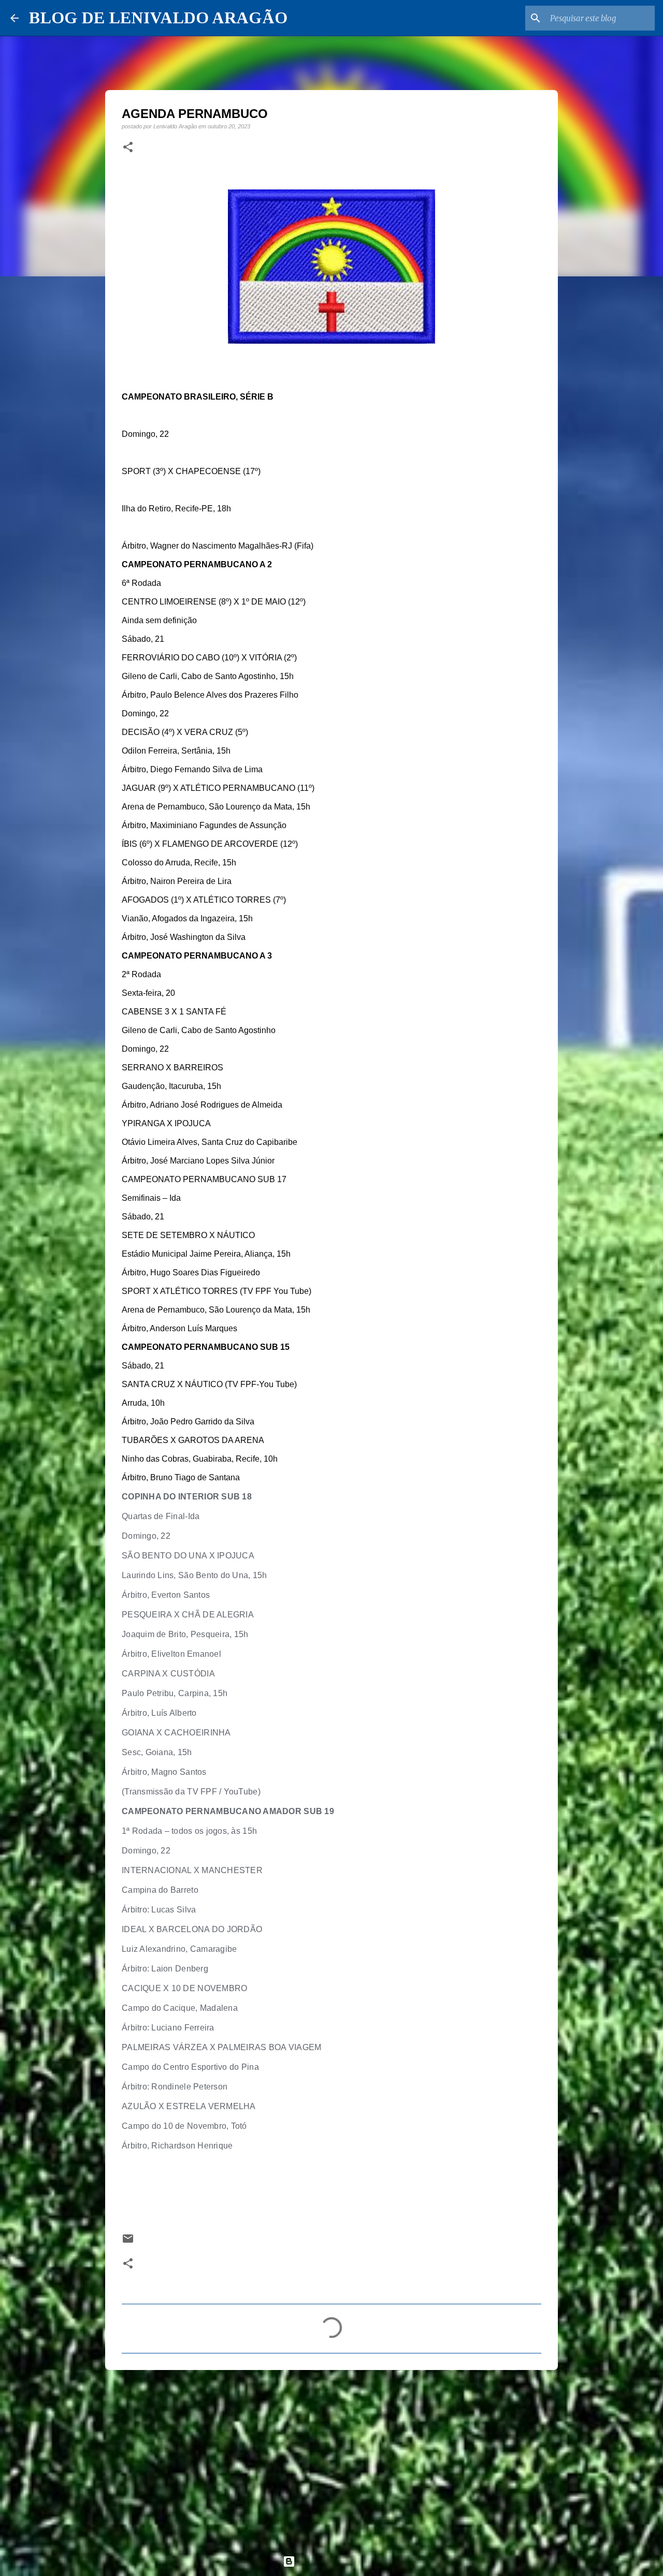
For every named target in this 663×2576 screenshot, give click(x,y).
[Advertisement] (331, 2458)
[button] (128, 148)
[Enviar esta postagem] (128, 2242)
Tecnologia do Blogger (338, 2561)
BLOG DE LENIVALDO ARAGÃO (158, 18)
